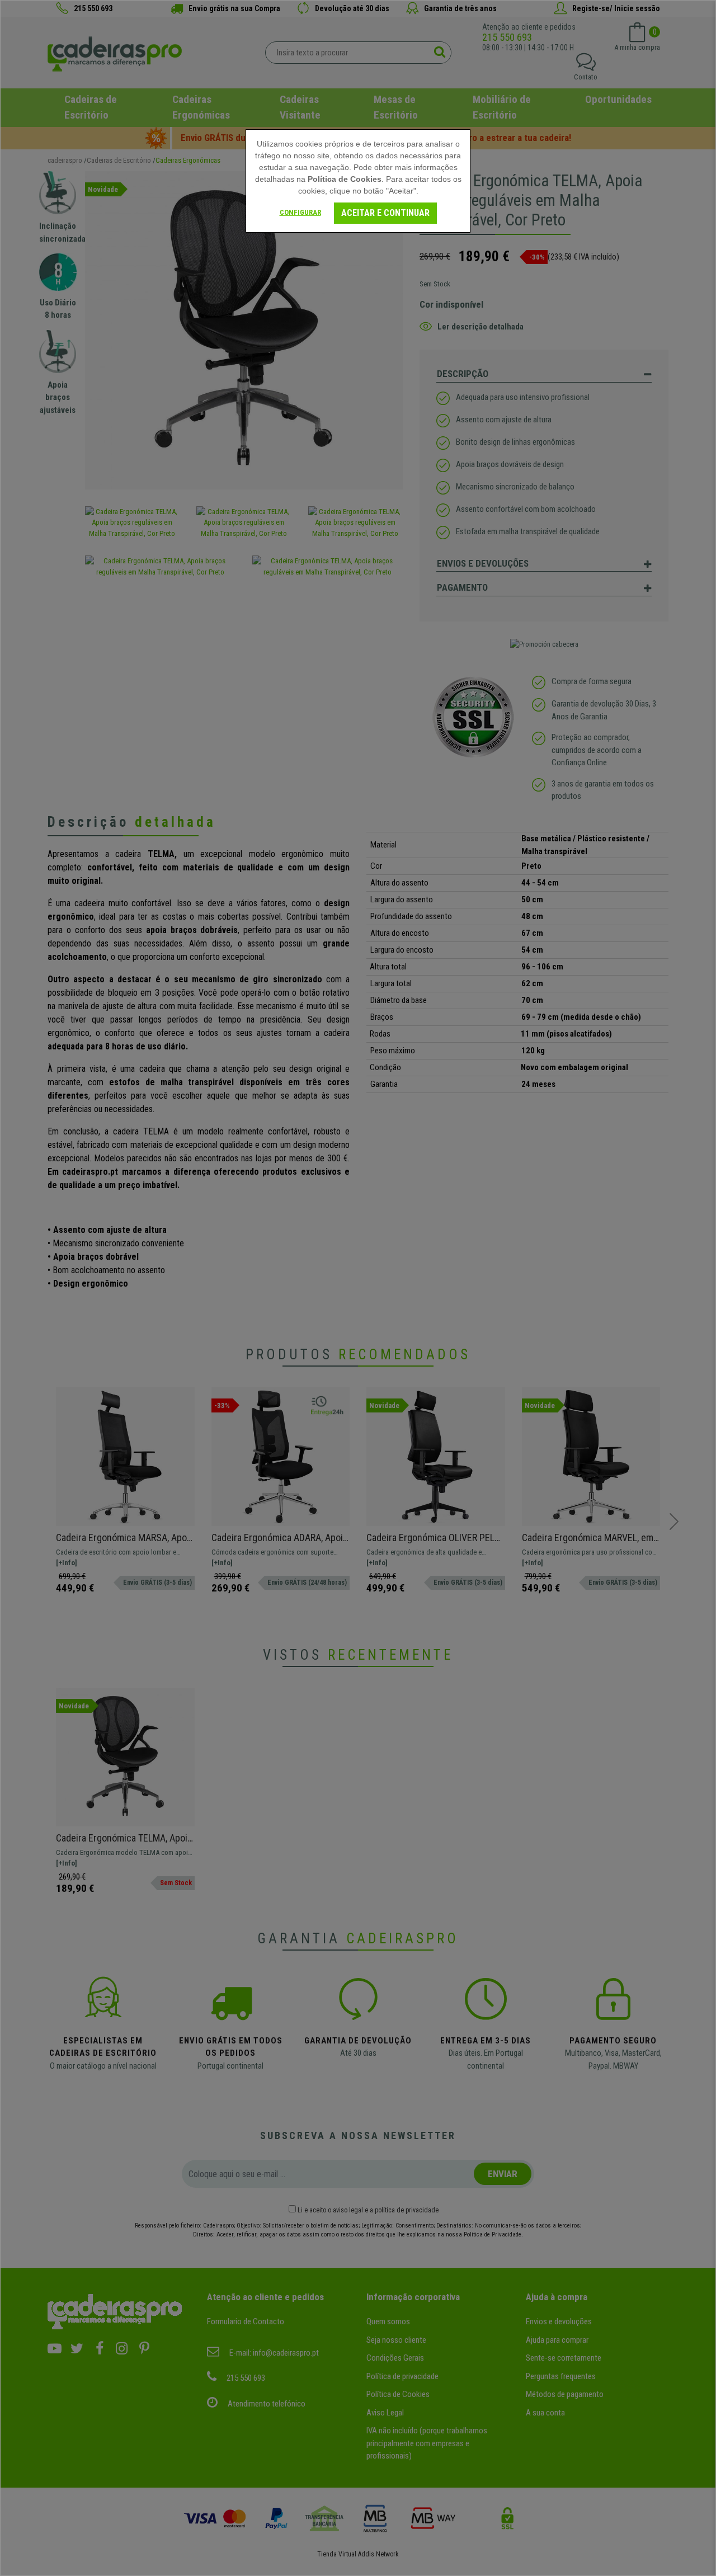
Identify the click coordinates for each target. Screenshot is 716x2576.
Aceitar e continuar (385, 213)
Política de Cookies (345, 179)
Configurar (300, 212)
